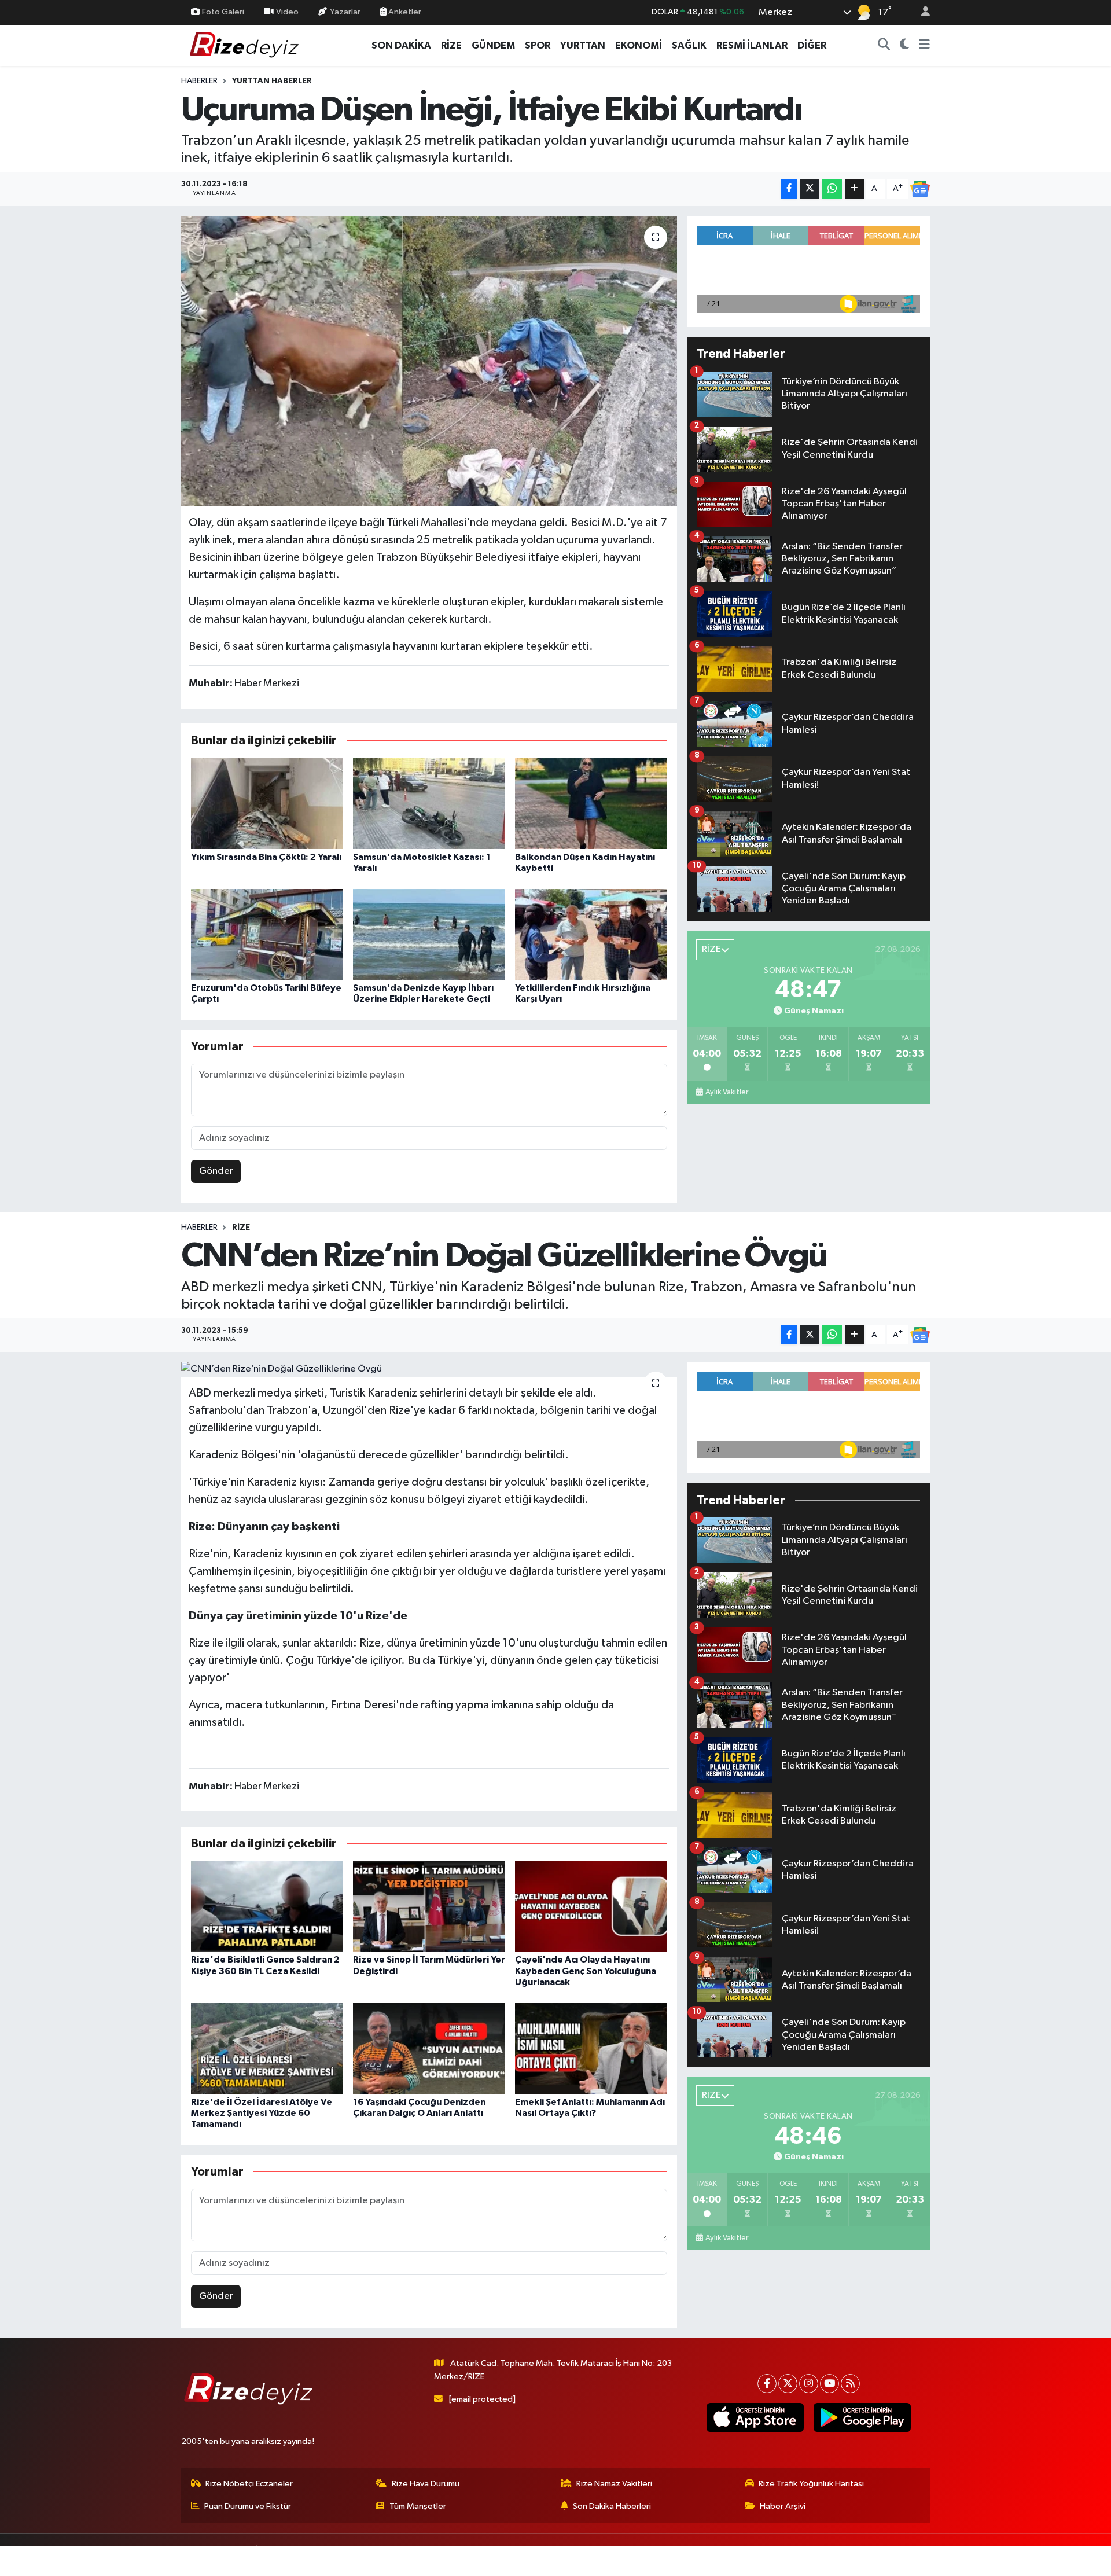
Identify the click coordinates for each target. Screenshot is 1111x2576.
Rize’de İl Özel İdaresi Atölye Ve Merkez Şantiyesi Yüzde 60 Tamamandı (262, 2113)
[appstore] (755, 2417)
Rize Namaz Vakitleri (614, 2484)
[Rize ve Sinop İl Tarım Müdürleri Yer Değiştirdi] (429, 1906)
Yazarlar (345, 12)
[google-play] (862, 2417)
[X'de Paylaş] (810, 189)
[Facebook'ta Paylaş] (789, 189)
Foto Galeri (223, 12)
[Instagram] (809, 2384)
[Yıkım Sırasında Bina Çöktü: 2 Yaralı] (267, 804)
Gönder (216, 1171)
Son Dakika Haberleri (612, 2506)
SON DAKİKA (401, 45)
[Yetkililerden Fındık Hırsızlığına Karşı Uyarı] (591, 934)
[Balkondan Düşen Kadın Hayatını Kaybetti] (591, 804)
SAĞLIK (689, 45)
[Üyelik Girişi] (921, 12)
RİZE (451, 45)
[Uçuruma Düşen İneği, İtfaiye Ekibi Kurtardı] (429, 361)
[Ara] (884, 46)
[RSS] (850, 2384)
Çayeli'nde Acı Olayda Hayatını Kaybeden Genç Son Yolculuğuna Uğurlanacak (586, 1971)
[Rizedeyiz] (246, 45)
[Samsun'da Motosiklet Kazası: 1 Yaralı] (429, 804)
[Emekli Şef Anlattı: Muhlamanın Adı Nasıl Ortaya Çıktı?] (591, 2048)
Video (287, 12)
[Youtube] (829, 2384)
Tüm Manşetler (418, 2506)
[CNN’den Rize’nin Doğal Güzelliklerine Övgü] (429, 1369)
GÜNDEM (493, 45)
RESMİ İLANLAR (752, 45)
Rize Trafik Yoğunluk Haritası (811, 2484)
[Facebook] (767, 2384)
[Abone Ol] (920, 189)
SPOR (538, 45)
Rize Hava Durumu (426, 2484)
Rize (241, 1228)
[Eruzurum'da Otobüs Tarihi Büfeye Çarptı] (267, 934)
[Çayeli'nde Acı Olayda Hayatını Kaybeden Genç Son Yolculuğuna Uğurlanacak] (591, 1906)
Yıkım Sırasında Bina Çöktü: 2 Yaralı (266, 857)
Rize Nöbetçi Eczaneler (249, 2484)
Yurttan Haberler (272, 81)
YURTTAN (583, 45)
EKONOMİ (639, 45)
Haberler (199, 81)
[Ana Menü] (924, 46)
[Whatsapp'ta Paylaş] (832, 189)
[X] (788, 2384)
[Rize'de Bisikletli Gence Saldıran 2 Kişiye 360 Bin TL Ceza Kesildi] (267, 1906)
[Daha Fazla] (854, 189)
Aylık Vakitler (727, 1092)
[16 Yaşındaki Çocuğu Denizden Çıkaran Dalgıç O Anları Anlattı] (429, 2048)
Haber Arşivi (783, 2506)
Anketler (404, 12)
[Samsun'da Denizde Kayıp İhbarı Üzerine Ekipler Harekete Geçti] (429, 934)
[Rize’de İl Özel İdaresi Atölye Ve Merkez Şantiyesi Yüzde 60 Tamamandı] (267, 2048)
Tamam (920, 2560)
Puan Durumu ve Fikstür (248, 2506)
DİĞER (812, 45)
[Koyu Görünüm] (905, 46)
